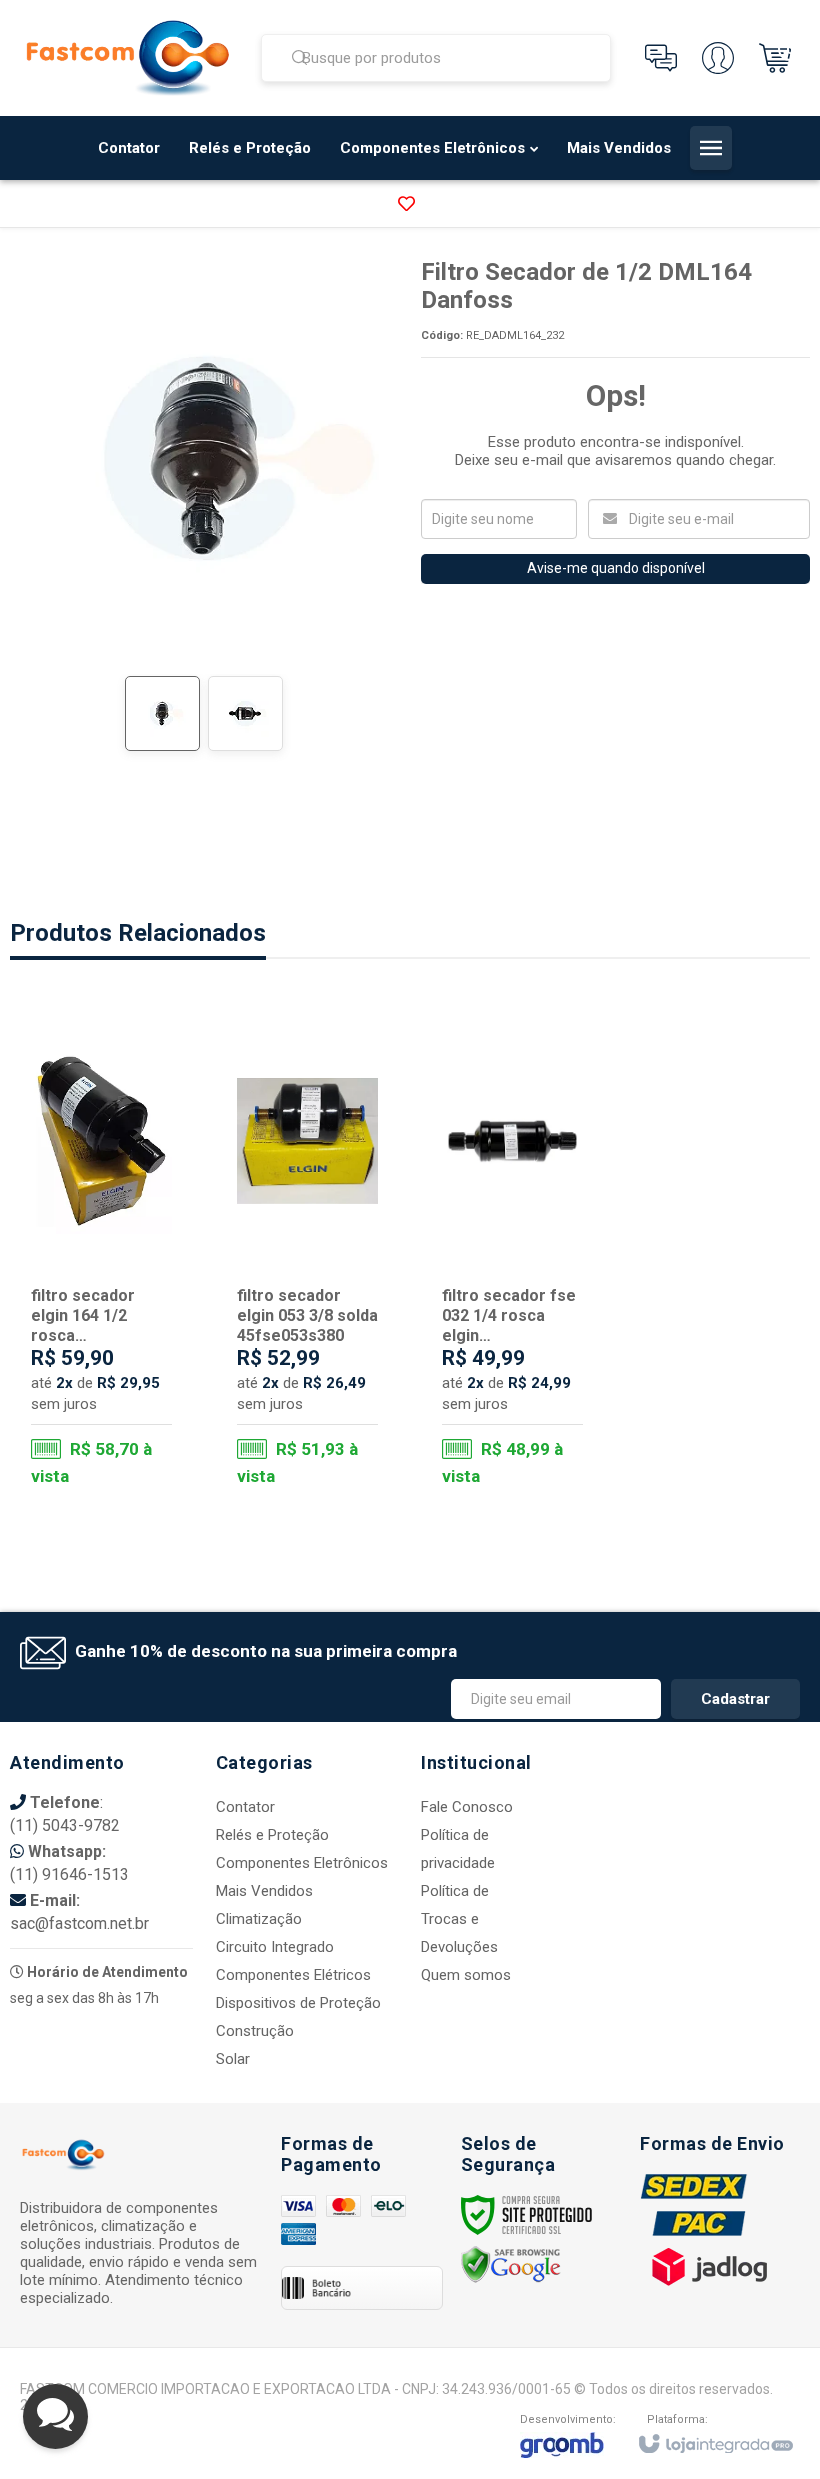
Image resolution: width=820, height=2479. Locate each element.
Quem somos (466, 1975)
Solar (233, 2059)
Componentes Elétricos (293, 1975)
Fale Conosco (467, 1807)
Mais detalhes (114, 1411)
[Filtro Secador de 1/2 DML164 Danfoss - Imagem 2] (245, 713)
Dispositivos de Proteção (298, 2003)
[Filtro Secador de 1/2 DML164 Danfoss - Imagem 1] (162, 713)
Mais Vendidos (264, 1891)
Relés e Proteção (272, 1835)
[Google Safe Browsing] (511, 2264)
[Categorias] (711, 148)
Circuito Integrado (275, 1947)
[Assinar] (735, 1699)
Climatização (259, 1919)
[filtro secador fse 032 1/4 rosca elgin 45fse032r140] (512, 1255)
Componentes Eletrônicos (302, 1863)
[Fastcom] (128, 58)
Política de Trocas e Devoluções (459, 1919)
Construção (255, 2031)
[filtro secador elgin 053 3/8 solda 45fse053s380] (307, 1255)
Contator (245, 1807)
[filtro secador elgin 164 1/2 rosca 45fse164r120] (101, 1255)
